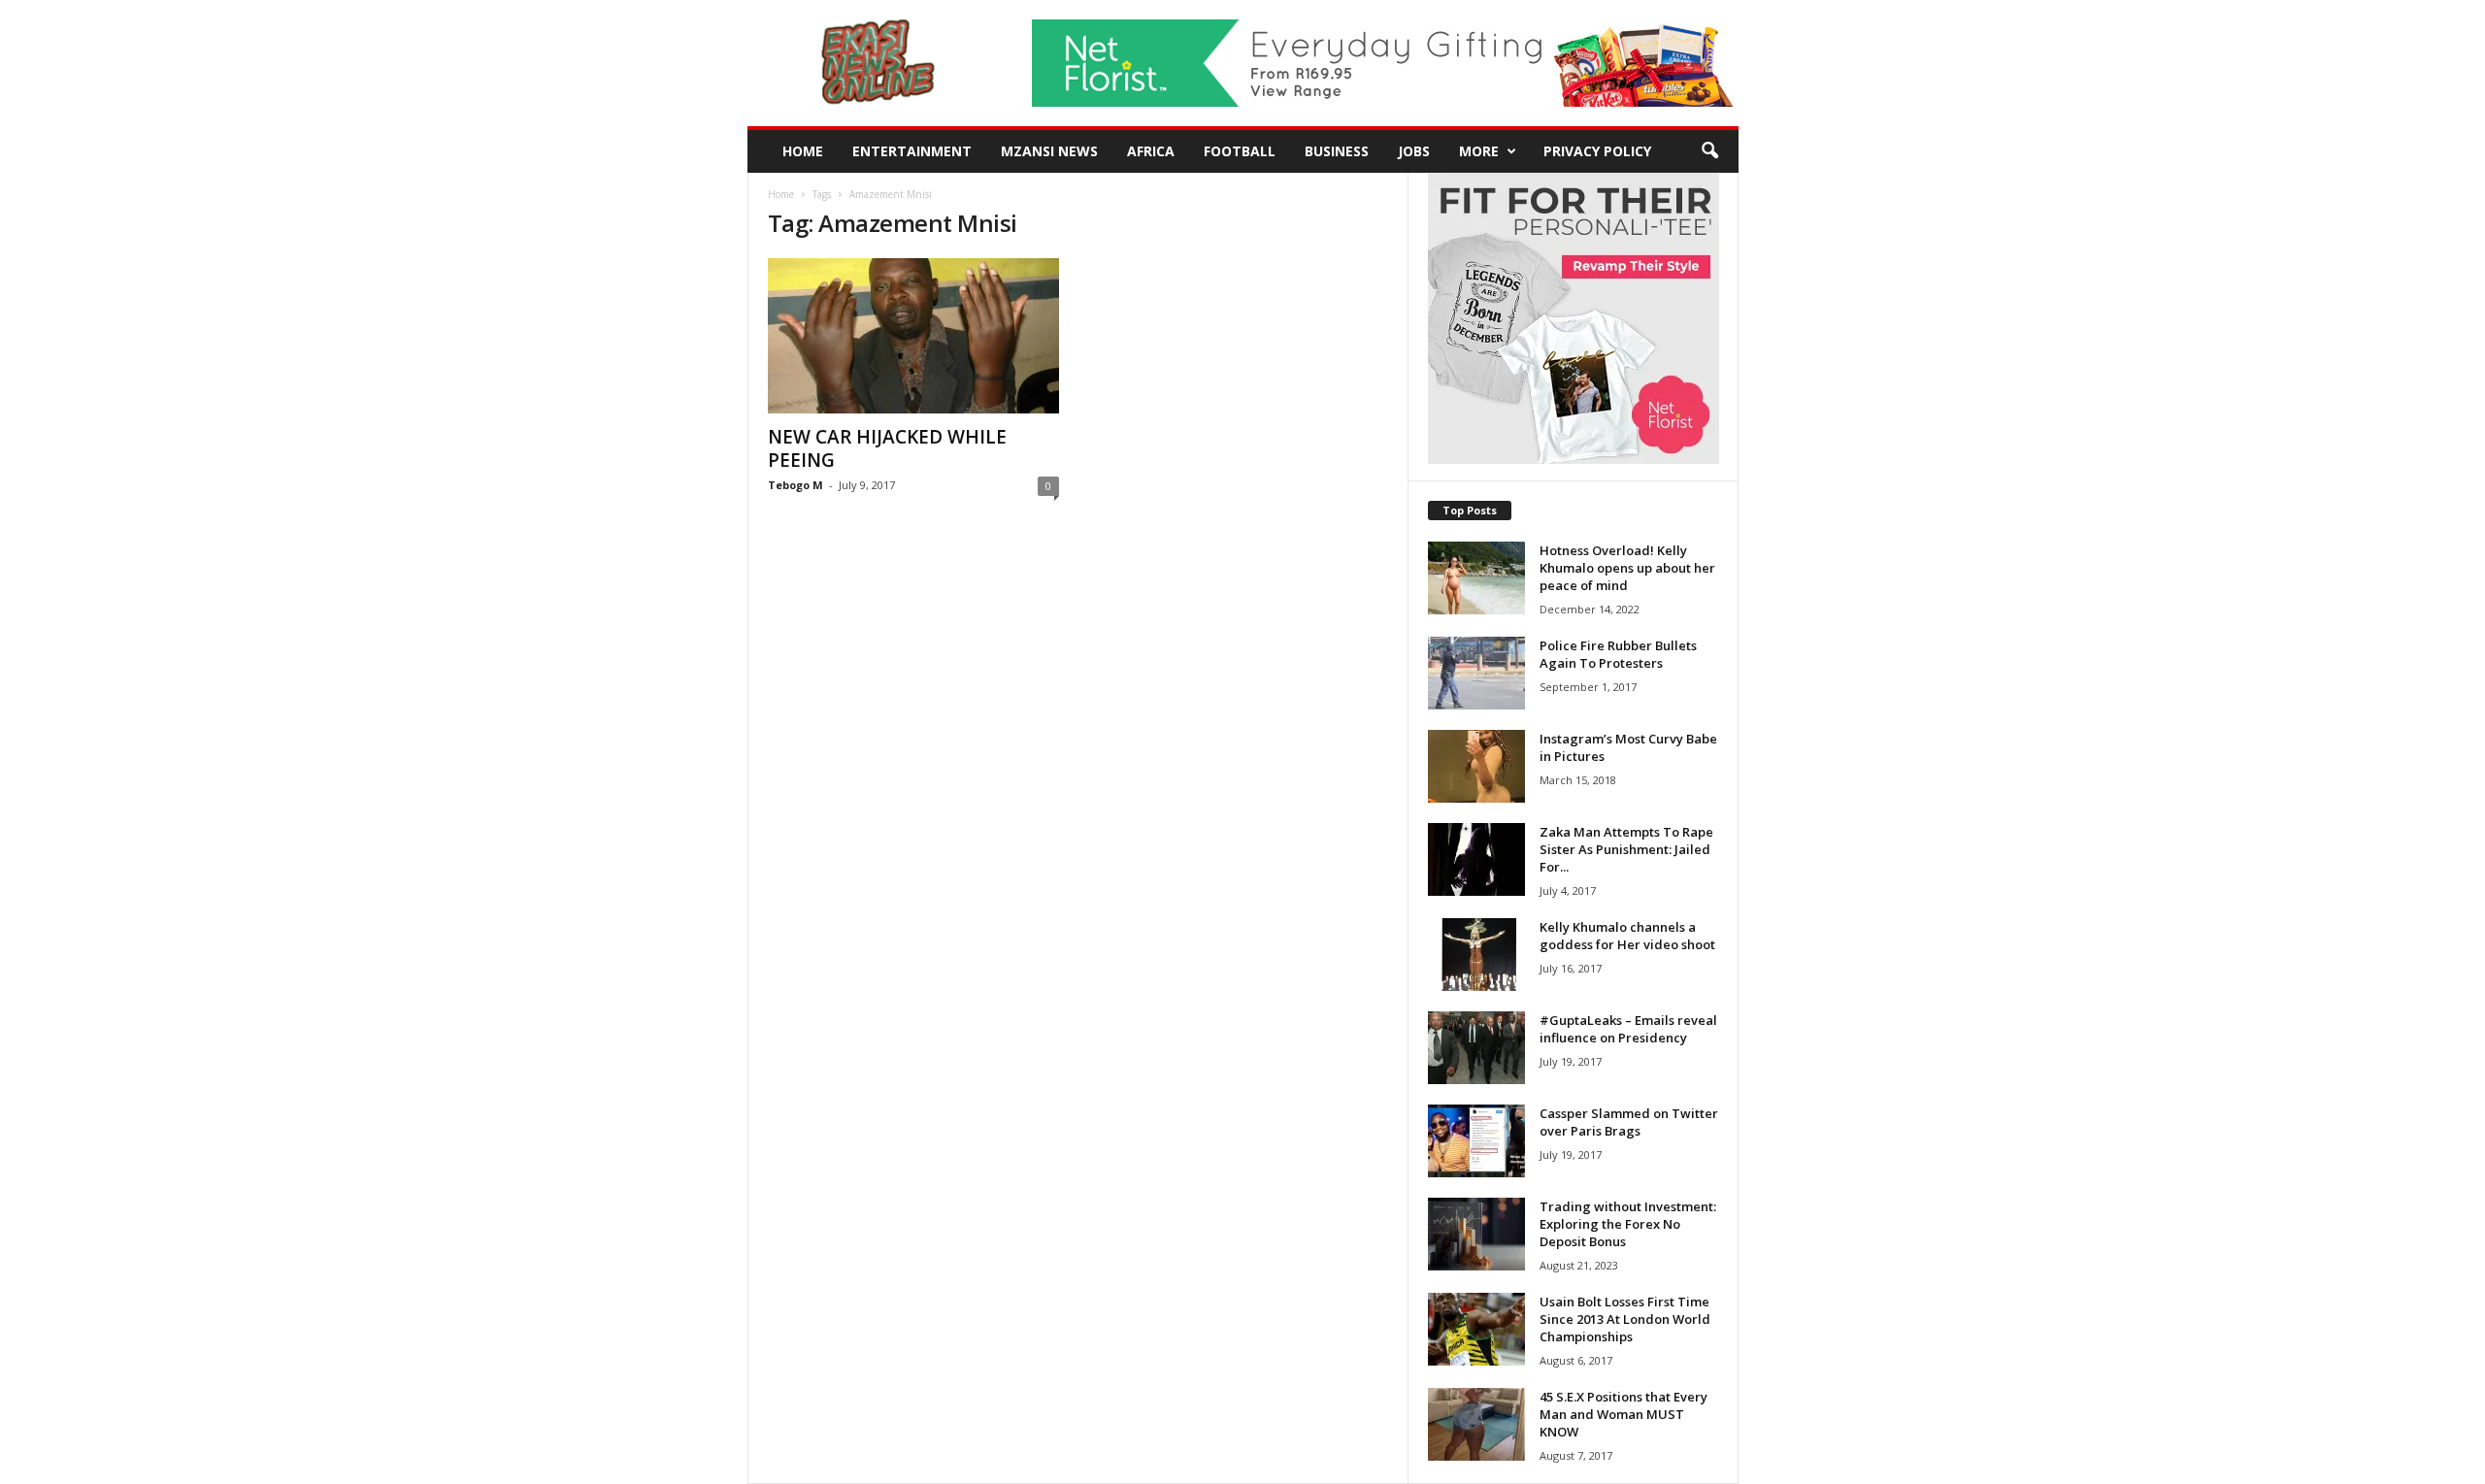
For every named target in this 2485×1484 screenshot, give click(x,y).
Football (1240, 151)
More (1479, 151)
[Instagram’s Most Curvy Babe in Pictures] (1476, 766)
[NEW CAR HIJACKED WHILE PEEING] (913, 336)
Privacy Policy (1597, 151)
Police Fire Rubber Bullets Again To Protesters (1618, 654)
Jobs (1414, 151)
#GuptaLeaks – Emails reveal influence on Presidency (1628, 1029)
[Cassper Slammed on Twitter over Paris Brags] (1476, 1141)
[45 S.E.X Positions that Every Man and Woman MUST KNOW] (1476, 1424)
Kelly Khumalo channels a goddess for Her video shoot (1627, 936)
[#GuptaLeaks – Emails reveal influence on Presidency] (1476, 1048)
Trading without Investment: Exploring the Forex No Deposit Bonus (1628, 1224)
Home (803, 151)
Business (1337, 151)
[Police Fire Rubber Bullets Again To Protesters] (1476, 673)
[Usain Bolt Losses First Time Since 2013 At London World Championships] (1476, 1329)
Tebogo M (795, 485)
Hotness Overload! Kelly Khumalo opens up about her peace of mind (1627, 568)
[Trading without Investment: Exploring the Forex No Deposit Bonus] (1476, 1234)
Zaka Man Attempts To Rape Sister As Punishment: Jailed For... (1626, 849)
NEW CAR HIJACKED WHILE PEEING (887, 448)
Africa (1151, 151)
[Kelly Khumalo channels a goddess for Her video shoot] (1476, 955)
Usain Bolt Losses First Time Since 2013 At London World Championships (1625, 1319)
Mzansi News (1049, 151)
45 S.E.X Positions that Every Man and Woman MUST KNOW (1624, 1414)
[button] (1709, 151)
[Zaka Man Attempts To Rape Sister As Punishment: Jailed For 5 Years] (1476, 859)
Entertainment (912, 151)
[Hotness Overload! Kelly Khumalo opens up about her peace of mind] (1476, 578)
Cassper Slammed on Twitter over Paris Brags (1629, 1122)
